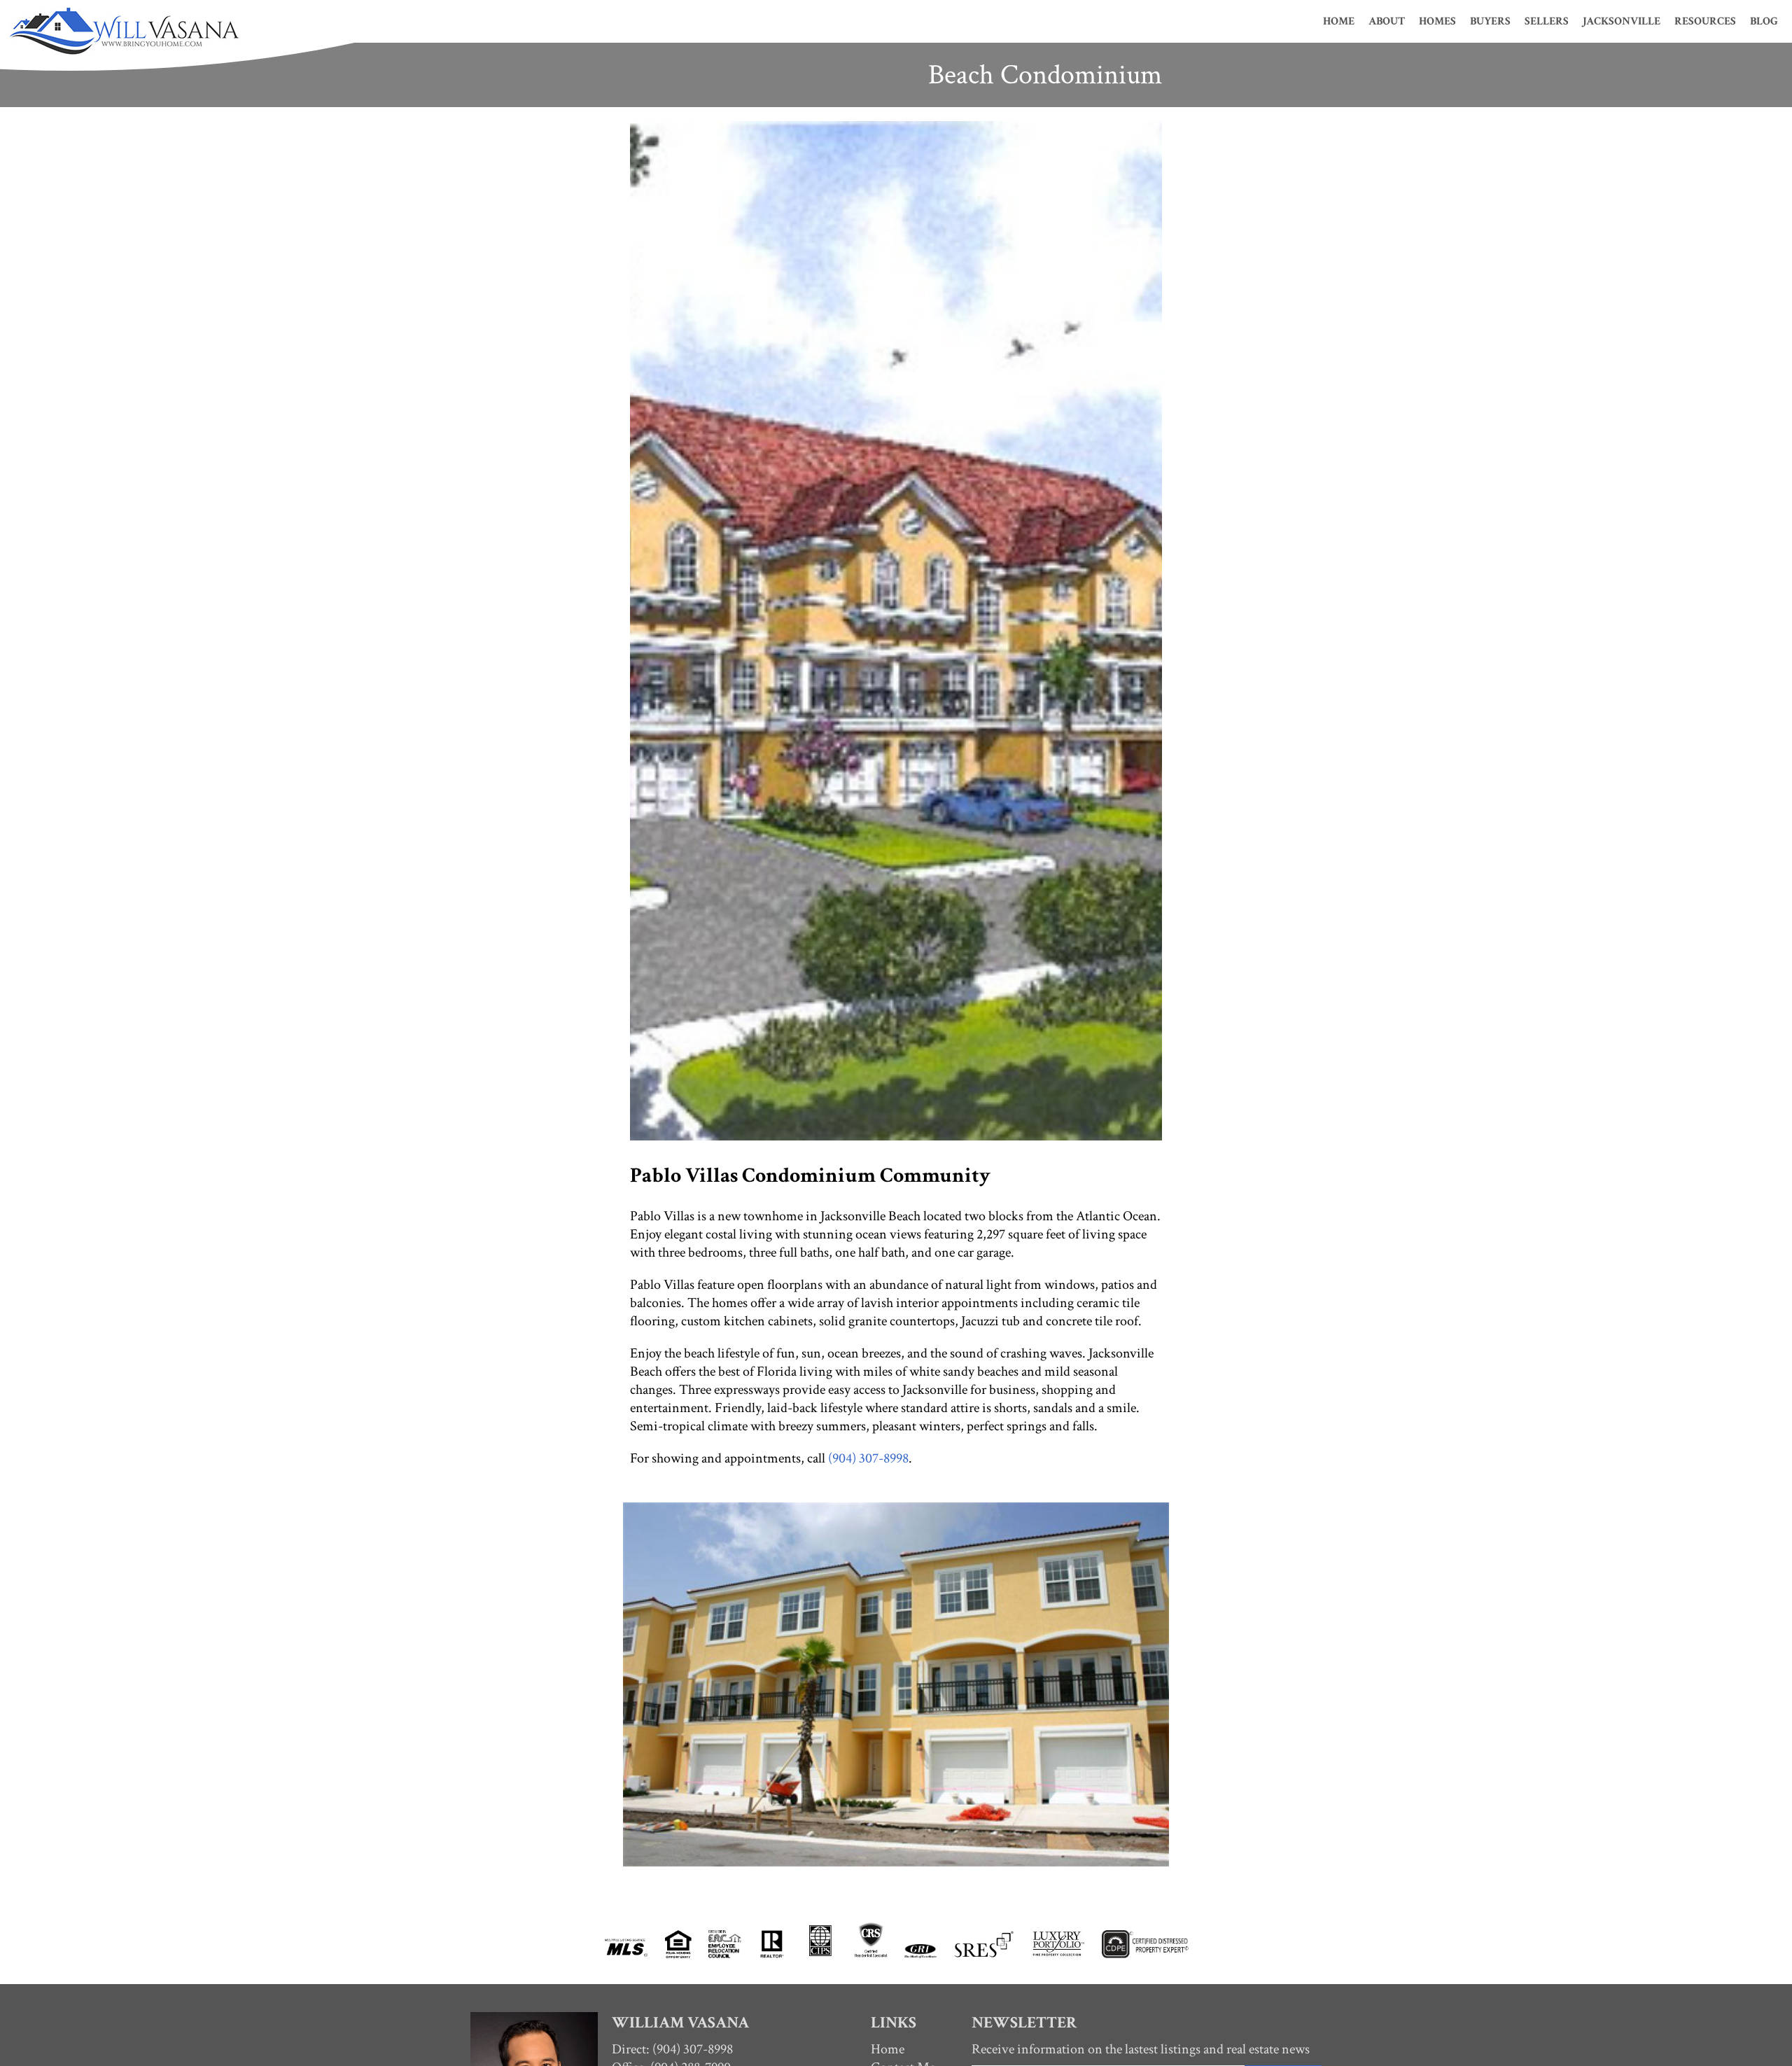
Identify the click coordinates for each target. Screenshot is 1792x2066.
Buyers (1490, 21)
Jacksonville (1622, 21)
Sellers (1547, 21)
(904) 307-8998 (868, 1458)
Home (1339, 21)
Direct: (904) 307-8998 (672, 2049)
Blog (1764, 21)
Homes (1437, 21)
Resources (1705, 21)
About (1387, 21)
